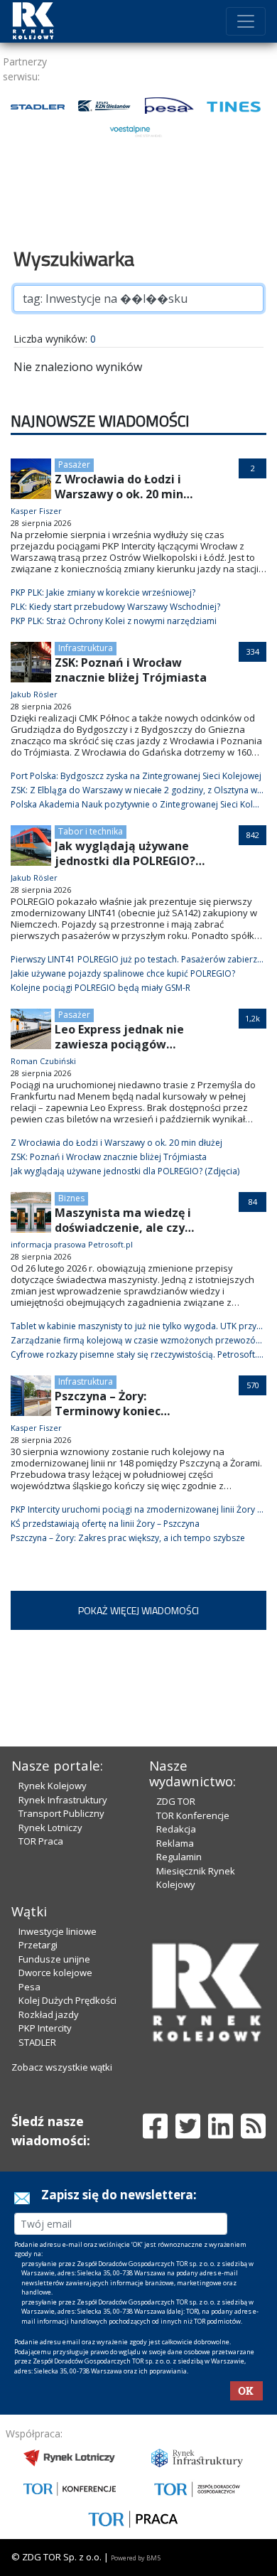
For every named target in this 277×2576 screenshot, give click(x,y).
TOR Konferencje (193, 1815)
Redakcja (176, 1829)
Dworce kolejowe (55, 1973)
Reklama (175, 1843)
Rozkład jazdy (49, 2014)
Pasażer (74, 465)
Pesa (29, 1987)
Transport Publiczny (61, 1813)
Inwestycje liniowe (58, 1931)
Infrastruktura (86, 648)
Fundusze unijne (54, 1959)
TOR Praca (41, 1841)
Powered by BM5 (136, 2558)
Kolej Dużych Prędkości (67, 2000)
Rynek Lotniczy (50, 1828)
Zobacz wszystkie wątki (62, 2067)
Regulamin (179, 1857)
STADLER (37, 2042)
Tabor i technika (91, 831)
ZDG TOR (176, 1801)
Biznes (71, 1198)
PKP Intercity (45, 2028)
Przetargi (38, 1945)
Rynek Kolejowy (53, 1786)
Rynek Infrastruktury (63, 1800)
